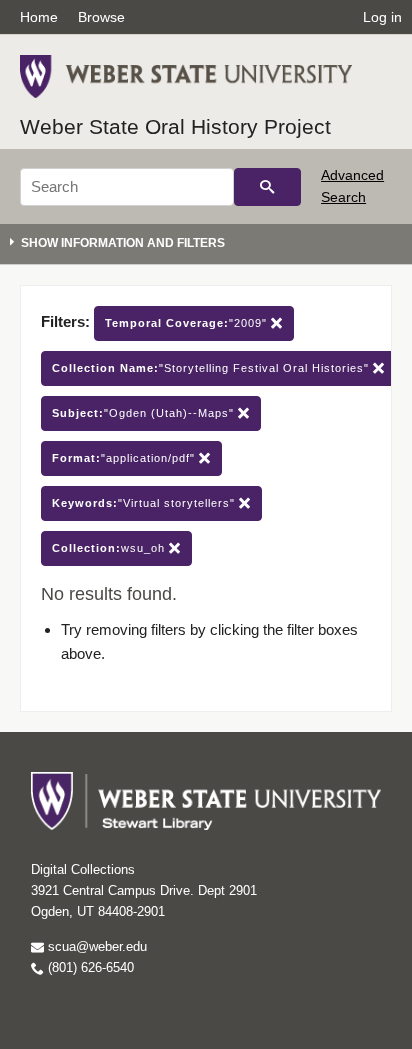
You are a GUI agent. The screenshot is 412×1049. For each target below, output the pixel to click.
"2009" (188, 323)
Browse (101, 17)
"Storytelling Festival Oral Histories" (212, 368)
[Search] (267, 187)
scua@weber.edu (95, 946)
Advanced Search (352, 186)
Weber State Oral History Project (175, 126)
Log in (382, 17)
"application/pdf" (125, 458)
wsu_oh (110, 548)
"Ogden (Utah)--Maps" (145, 413)
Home (39, 17)
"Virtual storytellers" (145, 503)
